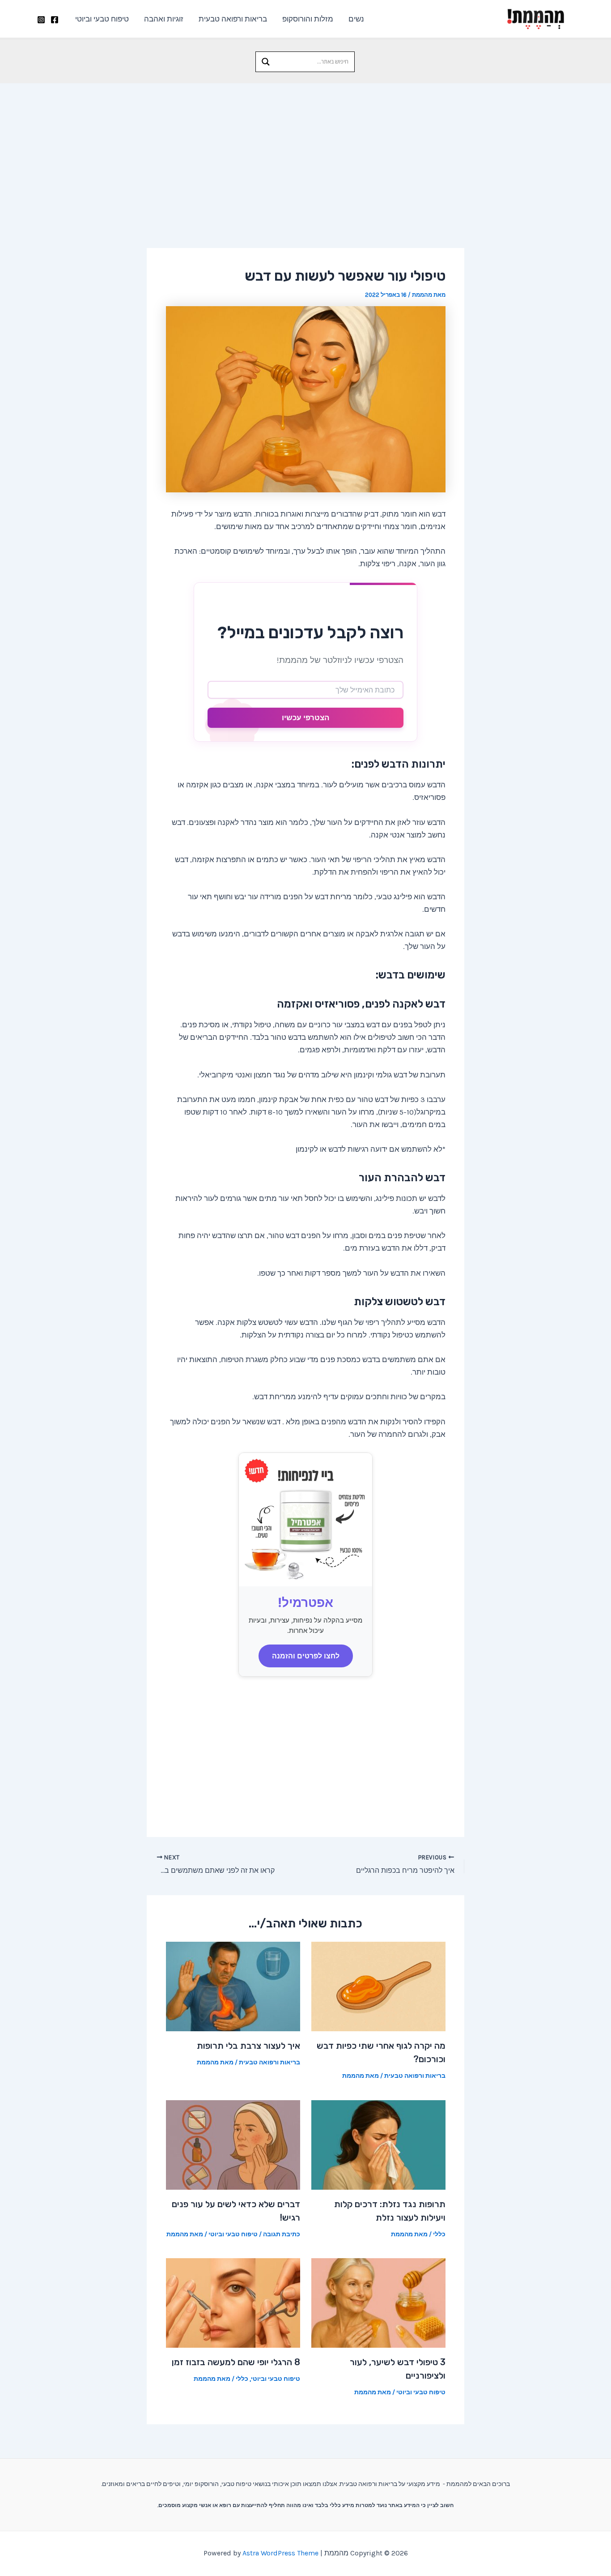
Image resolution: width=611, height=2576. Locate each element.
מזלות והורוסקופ (308, 19)
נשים (356, 19)
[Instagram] (41, 20)
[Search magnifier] (266, 62)
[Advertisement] (305, 150)
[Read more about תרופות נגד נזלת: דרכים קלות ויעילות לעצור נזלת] (378, 2144)
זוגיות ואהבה (164, 19)
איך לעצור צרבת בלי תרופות (248, 2046)
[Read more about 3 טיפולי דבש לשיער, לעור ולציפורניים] (378, 2302)
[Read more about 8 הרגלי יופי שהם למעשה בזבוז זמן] (233, 2302)
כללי (439, 2234)
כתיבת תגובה (282, 2234)
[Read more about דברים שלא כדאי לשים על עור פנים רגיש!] (233, 2144)
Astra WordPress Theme (280, 2553)
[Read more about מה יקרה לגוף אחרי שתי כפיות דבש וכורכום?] (378, 1986)
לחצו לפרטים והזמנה (306, 1656)
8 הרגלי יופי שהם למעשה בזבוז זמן (236, 2362)
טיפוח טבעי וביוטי (102, 19)
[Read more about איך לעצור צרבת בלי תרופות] (233, 1986)
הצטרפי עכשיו (305, 718)
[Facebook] (55, 20)
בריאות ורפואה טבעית (233, 19)
